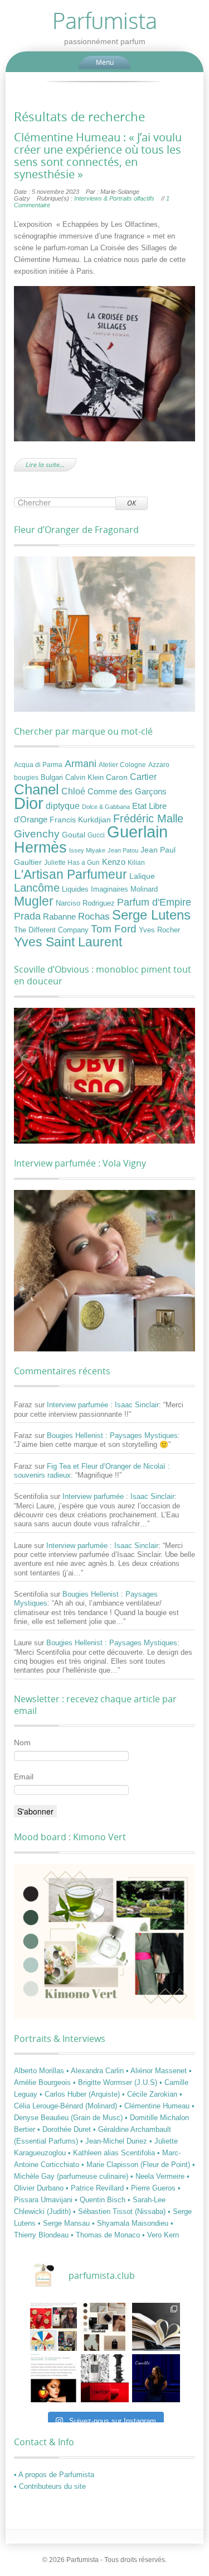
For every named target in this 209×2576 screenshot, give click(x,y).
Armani (81, 763)
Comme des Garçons (127, 792)
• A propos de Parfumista (54, 2475)
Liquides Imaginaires (95, 889)
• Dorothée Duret (65, 2129)
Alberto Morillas (40, 2071)
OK (132, 503)
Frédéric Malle (148, 818)
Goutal (74, 835)
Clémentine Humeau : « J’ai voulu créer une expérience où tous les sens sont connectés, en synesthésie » (98, 156)
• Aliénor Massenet (157, 2071)
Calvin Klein (84, 778)
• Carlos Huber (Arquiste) (81, 2094)
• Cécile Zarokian (151, 2094)
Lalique (142, 876)
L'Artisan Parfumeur (71, 874)
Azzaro (159, 765)
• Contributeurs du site (50, 2486)
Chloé (73, 791)
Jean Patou (123, 850)
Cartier (143, 777)
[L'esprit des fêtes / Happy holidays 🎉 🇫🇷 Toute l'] (54, 2327)
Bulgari (52, 778)
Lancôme (37, 888)
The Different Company (51, 930)
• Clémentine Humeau (155, 2106)
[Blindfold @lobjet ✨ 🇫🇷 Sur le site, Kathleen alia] (105, 2327)
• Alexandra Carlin (96, 2071)
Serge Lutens (151, 915)
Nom (22, 1742)
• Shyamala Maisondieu (131, 2223)
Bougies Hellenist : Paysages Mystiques (112, 1435)
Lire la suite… (45, 465)
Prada (27, 916)
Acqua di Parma (38, 765)
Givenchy (37, 834)
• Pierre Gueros (152, 2188)
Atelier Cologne (122, 765)
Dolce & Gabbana (106, 807)
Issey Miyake (87, 850)
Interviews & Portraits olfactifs (114, 198)
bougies (26, 778)
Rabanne (59, 917)
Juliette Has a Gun (72, 863)
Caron (117, 777)
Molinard (144, 889)
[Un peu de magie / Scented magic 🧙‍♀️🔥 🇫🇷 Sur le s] (54, 2378)
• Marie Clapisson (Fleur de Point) (137, 2165)
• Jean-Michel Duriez (115, 2141)
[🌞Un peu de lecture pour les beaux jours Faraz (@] (156, 2327)
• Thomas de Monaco (106, 2235)
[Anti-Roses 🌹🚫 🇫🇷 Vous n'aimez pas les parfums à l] (105, 2378)
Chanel (37, 789)
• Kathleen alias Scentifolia (113, 2153)
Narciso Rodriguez (85, 903)
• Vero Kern (161, 2235)
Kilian (136, 863)
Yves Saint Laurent (68, 942)
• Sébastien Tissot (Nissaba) (120, 2211)
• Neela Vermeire (159, 2176)
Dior (29, 803)
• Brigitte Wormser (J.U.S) (116, 2082)
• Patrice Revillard (96, 2188)
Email (24, 1777)
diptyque (63, 806)
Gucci (96, 835)
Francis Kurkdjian (80, 820)
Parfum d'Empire (154, 902)
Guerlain (137, 832)
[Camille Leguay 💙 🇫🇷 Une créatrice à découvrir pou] (156, 2378)
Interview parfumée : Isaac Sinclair (103, 1405)
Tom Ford (114, 928)
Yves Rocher (159, 930)
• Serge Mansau (65, 2223)
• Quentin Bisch (101, 2200)
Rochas (94, 916)
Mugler (34, 901)
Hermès (40, 847)
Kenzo (114, 862)
